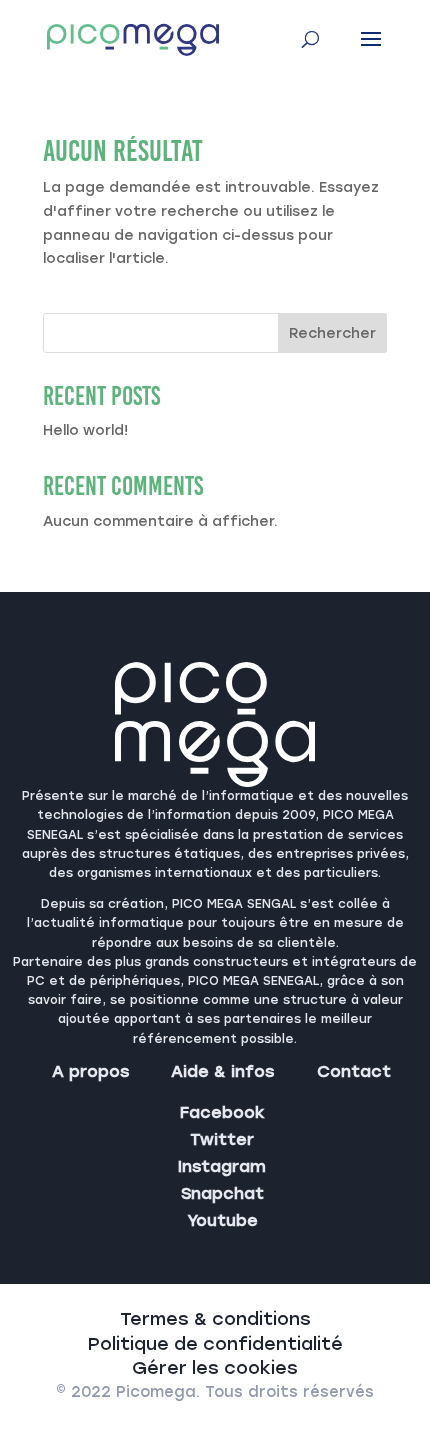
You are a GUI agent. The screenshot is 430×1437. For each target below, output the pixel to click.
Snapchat (222, 1193)
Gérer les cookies (215, 1368)
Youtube (222, 1220)
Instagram (222, 1166)
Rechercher (332, 333)
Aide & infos (222, 1071)
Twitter (222, 1139)
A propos (90, 1071)
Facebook (222, 1112)
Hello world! (85, 430)
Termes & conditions (215, 1319)
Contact (354, 1071)
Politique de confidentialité (215, 1344)
